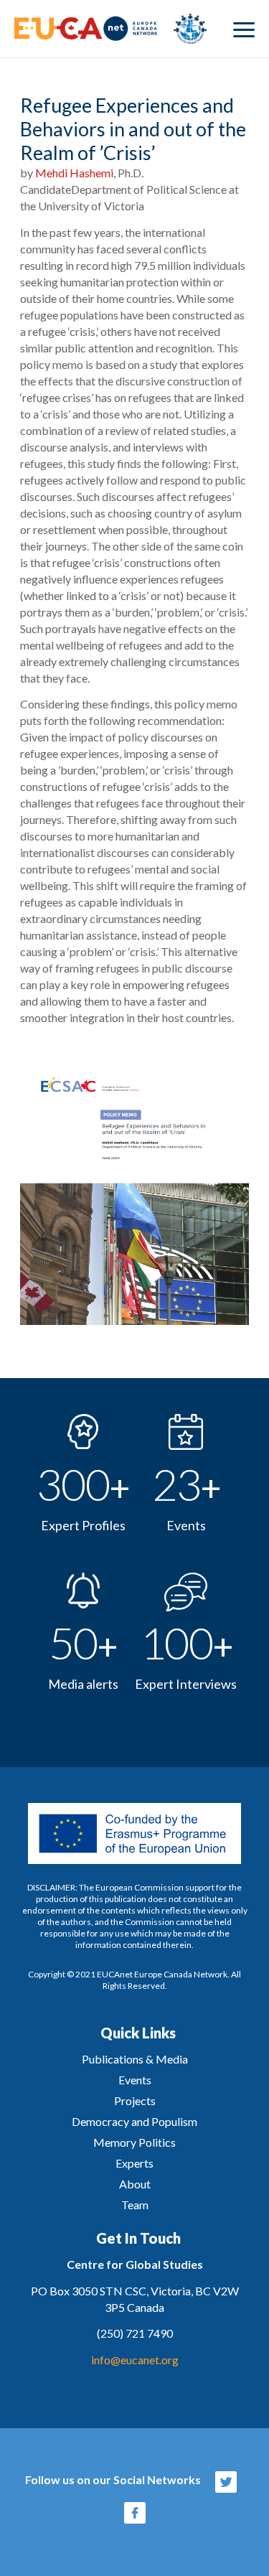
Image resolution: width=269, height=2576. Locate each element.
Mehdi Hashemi (74, 173)
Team (135, 2205)
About (135, 2184)
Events (135, 2080)
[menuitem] (244, 29)
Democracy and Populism (134, 2121)
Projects (135, 2100)
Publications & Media (135, 2059)
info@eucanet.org (135, 2360)
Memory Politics (134, 2142)
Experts (134, 2163)
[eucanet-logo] (110, 29)
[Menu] (244, 29)
